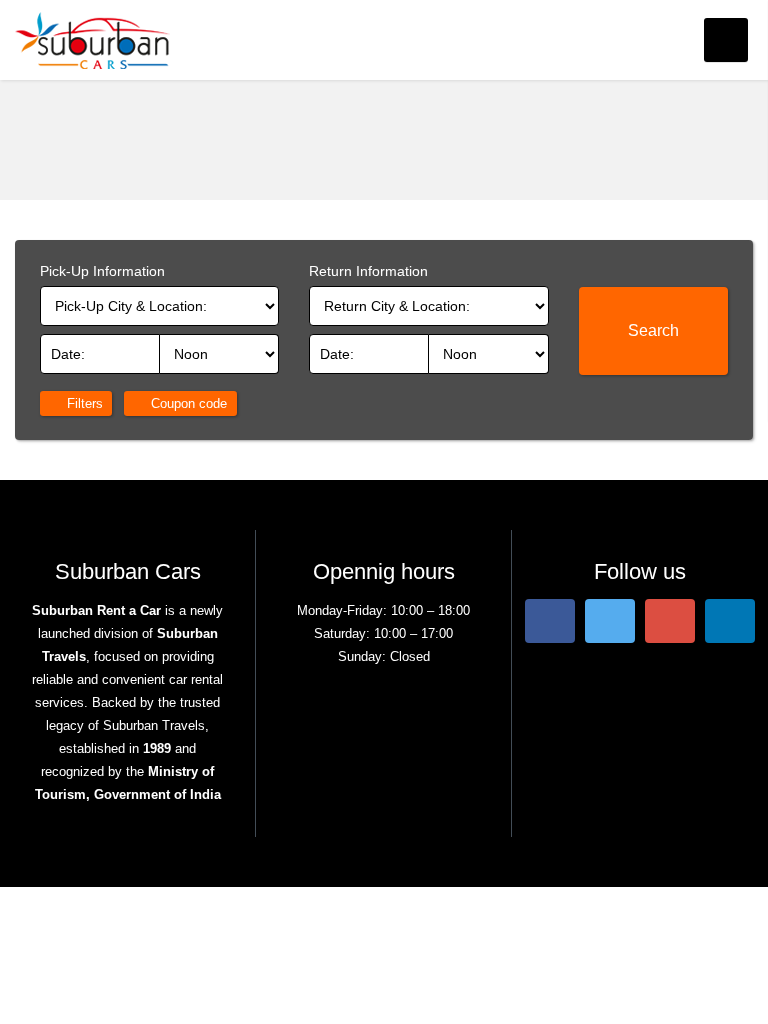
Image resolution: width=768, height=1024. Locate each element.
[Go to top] (736, 992)
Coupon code (187, 403)
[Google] (670, 619)
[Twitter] (610, 619)
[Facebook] (550, 619)
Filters (83, 403)
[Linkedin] (730, 619)
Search (653, 330)
